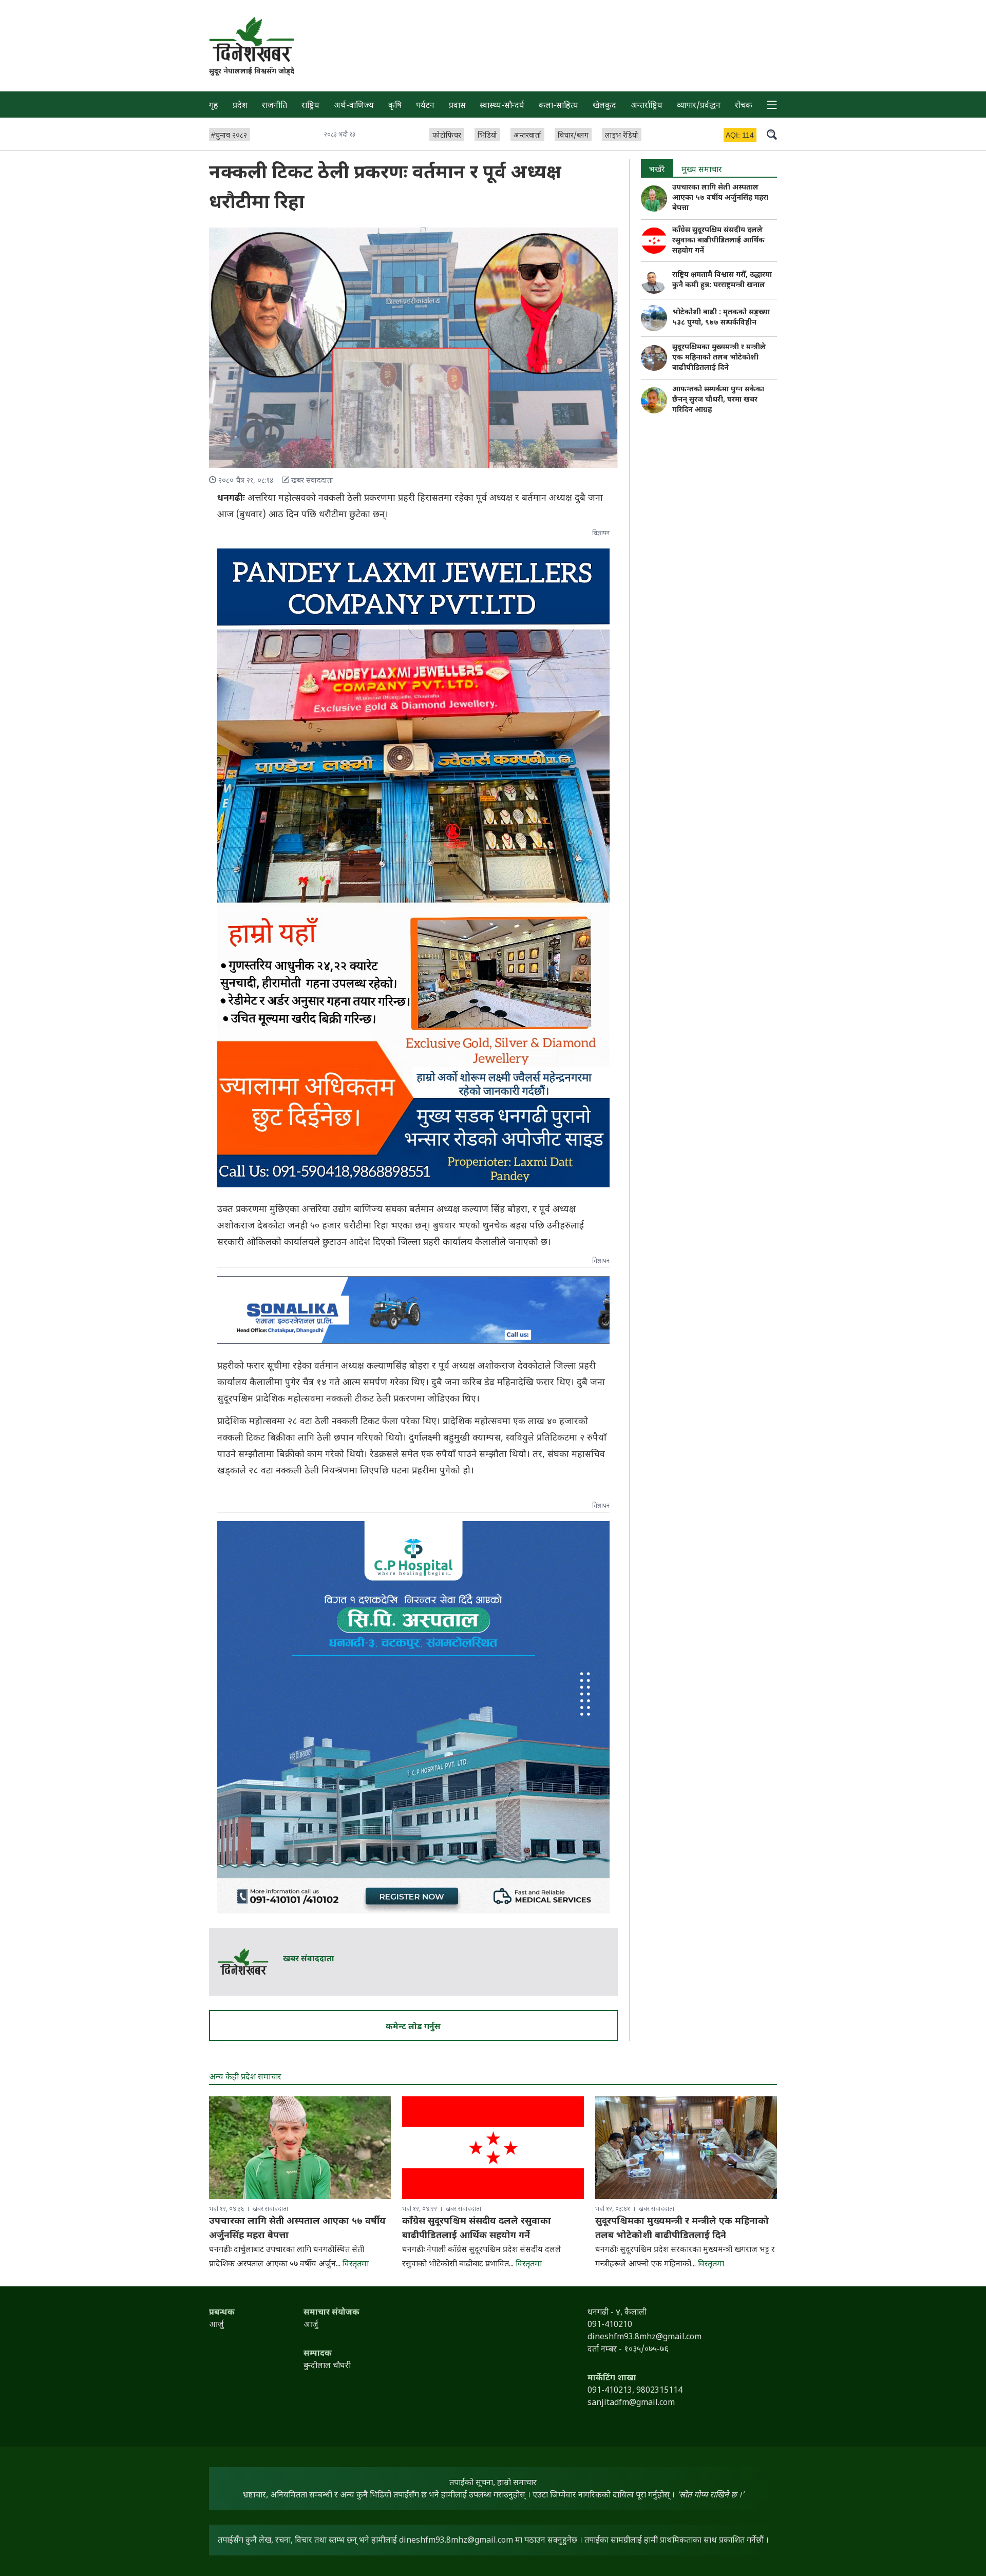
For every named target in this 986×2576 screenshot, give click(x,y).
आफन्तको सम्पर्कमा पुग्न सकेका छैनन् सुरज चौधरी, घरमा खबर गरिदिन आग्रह (718, 400)
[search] (772, 134)
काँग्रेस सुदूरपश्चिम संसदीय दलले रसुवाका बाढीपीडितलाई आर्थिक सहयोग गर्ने (718, 241)
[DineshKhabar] (252, 39)
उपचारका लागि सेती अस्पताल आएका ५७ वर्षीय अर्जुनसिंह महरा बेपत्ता (720, 198)
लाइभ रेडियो (622, 136)
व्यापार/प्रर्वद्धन (699, 106)
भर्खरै (657, 170)
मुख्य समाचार (702, 170)
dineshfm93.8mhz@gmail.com (456, 2541)
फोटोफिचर (447, 136)
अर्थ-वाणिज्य (354, 106)
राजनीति (274, 106)
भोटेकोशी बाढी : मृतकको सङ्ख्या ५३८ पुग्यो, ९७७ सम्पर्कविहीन (721, 318)
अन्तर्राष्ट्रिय (647, 106)
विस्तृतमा (356, 2265)
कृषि (395, 106)
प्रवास (457, 106)
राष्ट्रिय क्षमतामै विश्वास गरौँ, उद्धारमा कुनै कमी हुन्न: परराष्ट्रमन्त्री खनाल (722, 280)
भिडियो (487, 136)
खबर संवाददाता (309, 1959)
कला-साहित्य (558, 106)
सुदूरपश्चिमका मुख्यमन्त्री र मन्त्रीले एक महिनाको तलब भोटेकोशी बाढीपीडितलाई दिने (719, 358)
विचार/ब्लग (573, 136)
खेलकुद (604, 106)
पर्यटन (425, 106)
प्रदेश (240, 106)
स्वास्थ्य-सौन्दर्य (502, 106)
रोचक (744, 106)
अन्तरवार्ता (527, 136)
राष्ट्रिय (310, 106)
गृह (214, 106)
